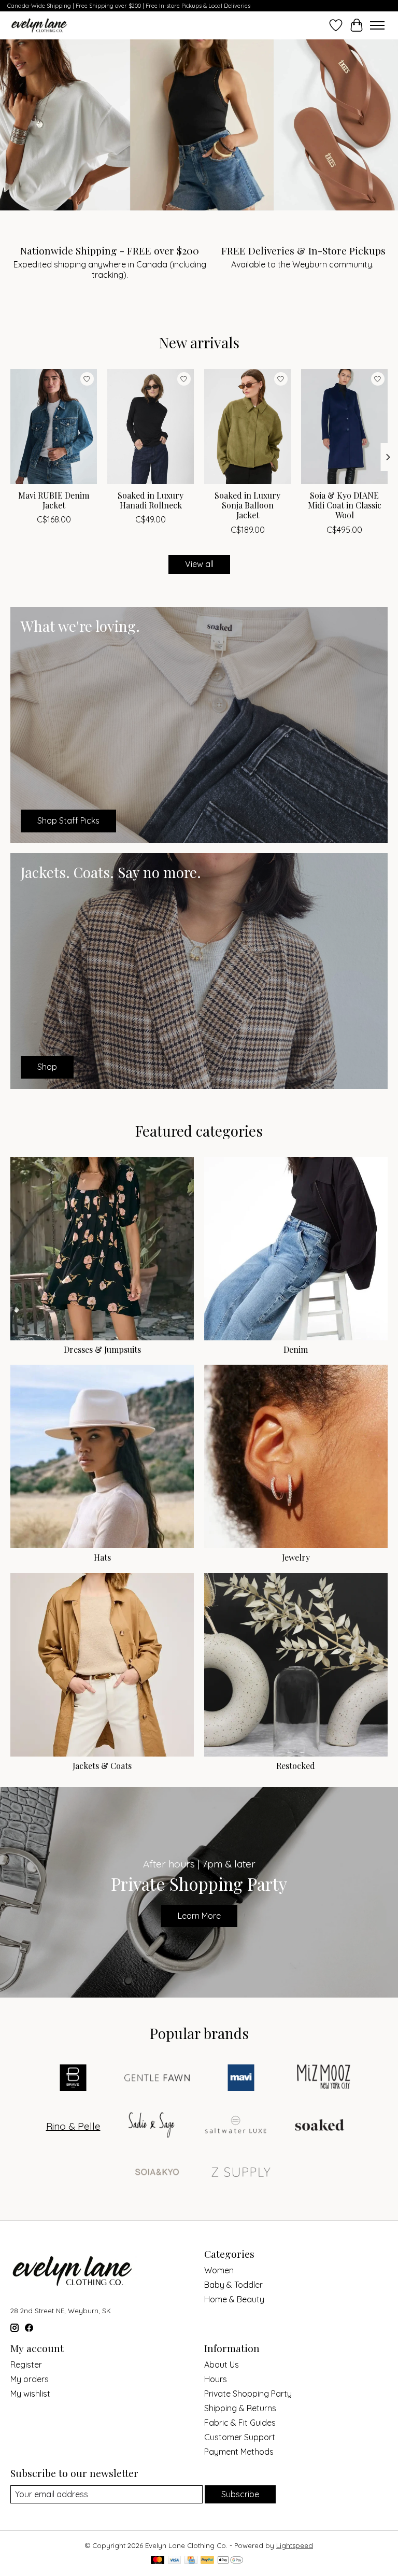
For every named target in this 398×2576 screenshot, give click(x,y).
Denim (296, 1349)
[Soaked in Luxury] (320, 2126)
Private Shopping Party (248, 2394)
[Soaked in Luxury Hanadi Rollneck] (151, 427)
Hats (102, 1557)
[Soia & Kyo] (157, 2173)
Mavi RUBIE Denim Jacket (54, 500)
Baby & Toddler (233, 2285)
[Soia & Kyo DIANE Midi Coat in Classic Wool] (344, 427)
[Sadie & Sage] (152, 2126)
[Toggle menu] (377, 25)
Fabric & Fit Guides (240, 2423)
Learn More (199, 1916)
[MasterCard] (158, 2561)
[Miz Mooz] (325, 2079)
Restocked (296, 1766)
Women (219, 2270)
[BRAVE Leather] (73, 2079)
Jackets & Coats (102, 1766)
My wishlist (30, 2394)
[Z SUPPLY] (241, 2173)
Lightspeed (295, 2545)
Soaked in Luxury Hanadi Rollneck (151, 500)
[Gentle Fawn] (157, 2079)
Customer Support (240, 2437)
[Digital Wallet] (230, 2561)
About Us (222, 2365)
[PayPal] (207, 2561)
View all (199, 564)
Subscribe (240, 2494)
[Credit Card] (191, 2561)
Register (26, 2365)
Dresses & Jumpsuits (102, 1349)
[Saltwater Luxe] (236, 2126)
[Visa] (175, 2561)
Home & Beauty (234, 2299)
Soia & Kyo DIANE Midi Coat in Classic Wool (345, 505)
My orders (30, 2379)
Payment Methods (239, 2452)
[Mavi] (241, 2079)
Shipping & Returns (240, 2408)
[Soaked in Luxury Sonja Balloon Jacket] (247, 427)
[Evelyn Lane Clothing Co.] (40, 25)
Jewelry (296, 1557)
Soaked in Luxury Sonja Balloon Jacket (247, 505)
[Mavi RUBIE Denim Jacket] (54, 427)
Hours (216, 2379)
